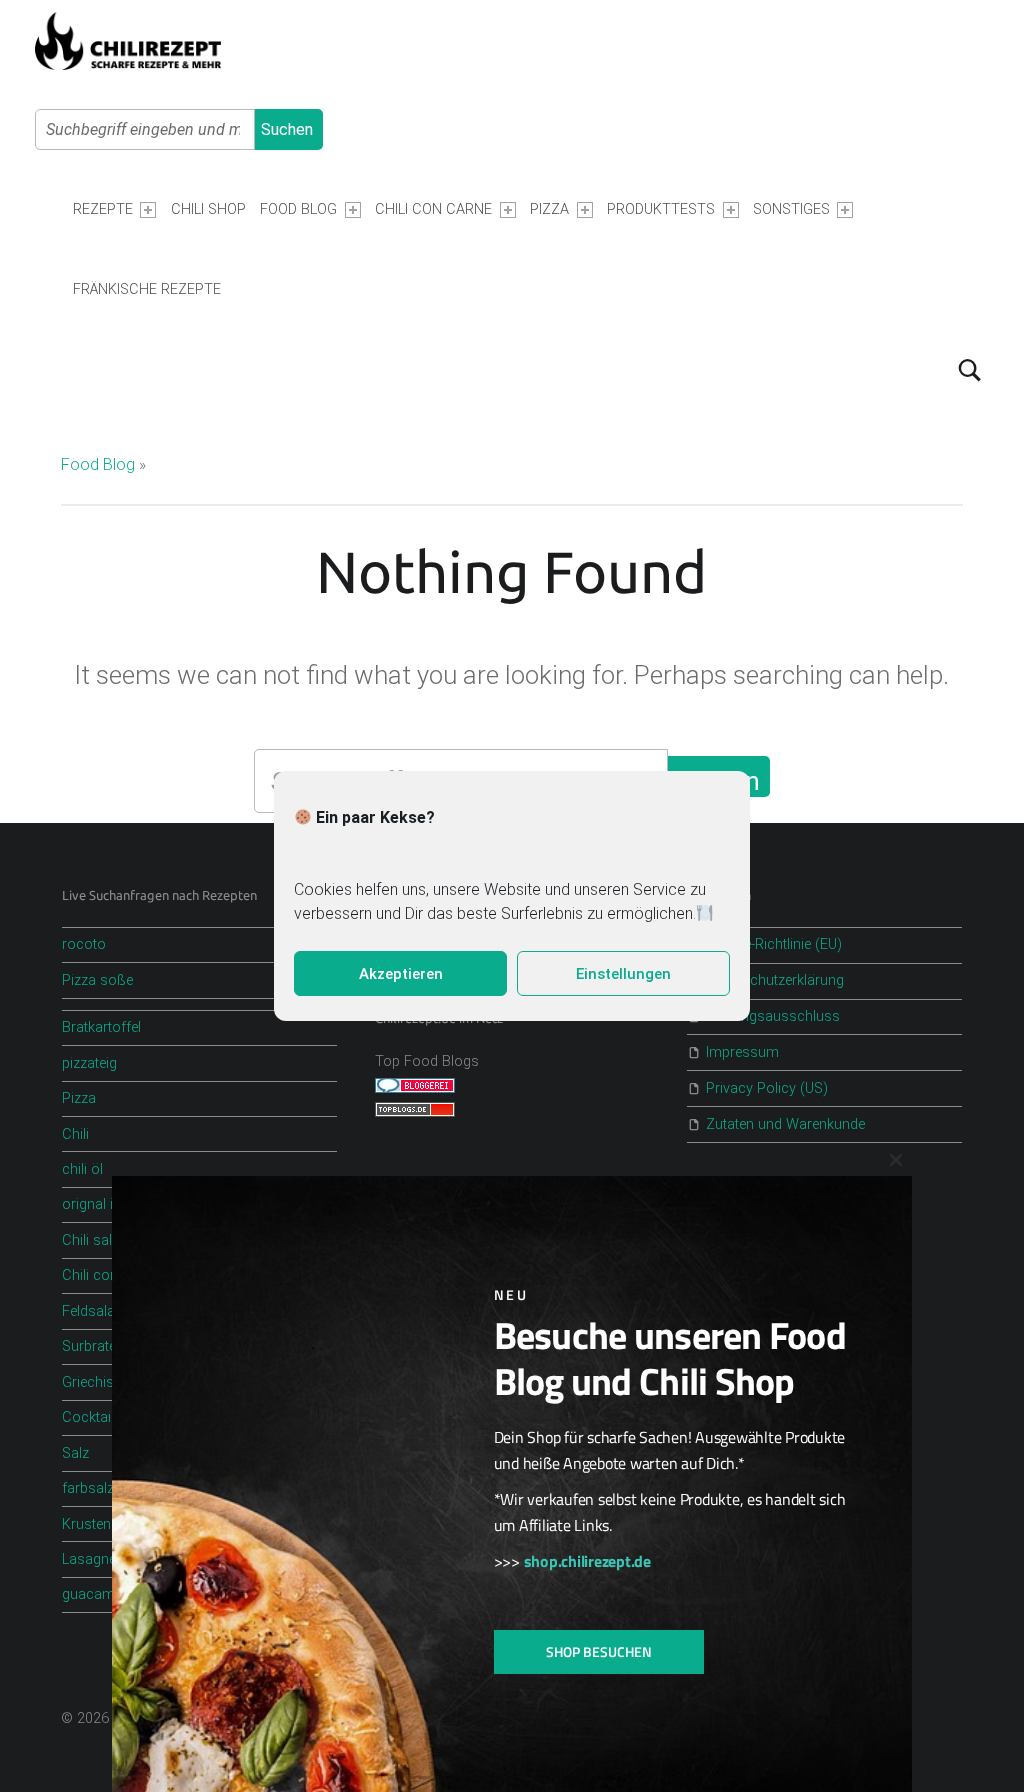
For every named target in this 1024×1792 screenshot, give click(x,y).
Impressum (742, 1052)
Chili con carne (110, 1275)
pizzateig (89, 1063)
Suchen (287, 129)
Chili (75, 1134)
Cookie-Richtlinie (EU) (774, 944)
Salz (75, 1453)
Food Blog (298, 209)
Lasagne (89, 1559)
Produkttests (661, 209)
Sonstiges (791, 209)
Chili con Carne (433, 209)
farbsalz (88, 1488)
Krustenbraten (106, 1524)
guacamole (98, 1594)
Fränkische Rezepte (147, 289)
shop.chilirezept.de (587, 1561)
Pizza (549, 209)
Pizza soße (97, 980)
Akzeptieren (401, 974)
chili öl (82, 1169)
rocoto (84, 944)
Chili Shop (208, 209)
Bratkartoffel (101, 1027)
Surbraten (93, 1346)
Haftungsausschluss (773, 1016)
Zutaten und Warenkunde (785, 1124)
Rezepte (103, 209)
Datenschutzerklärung (775, 980)
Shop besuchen (599, 1651)
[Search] (970, 370)
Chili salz (90, 1240)
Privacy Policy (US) (767, 1088)
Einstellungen (623, 974)
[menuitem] (114, 210)
